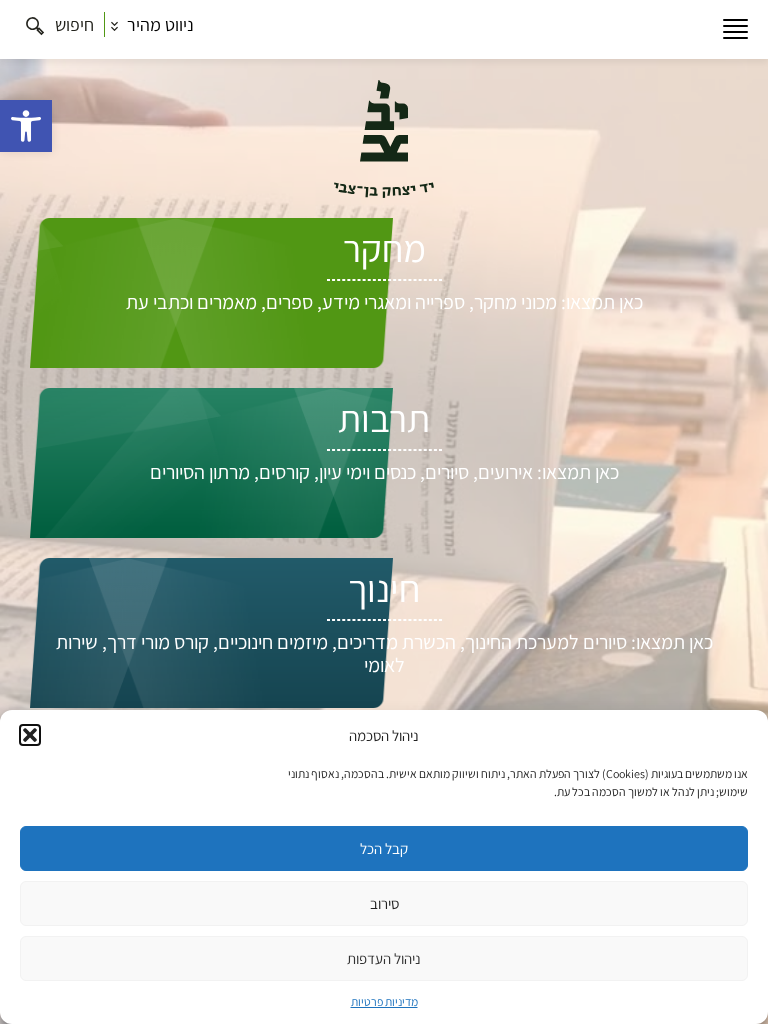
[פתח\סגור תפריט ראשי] (735, 29)
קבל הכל (384, 848)
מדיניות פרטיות (384, 1001)
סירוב (384, 903)
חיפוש (72, 24)
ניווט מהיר (158, 24)
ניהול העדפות (384, 958)
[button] (26, 126)
